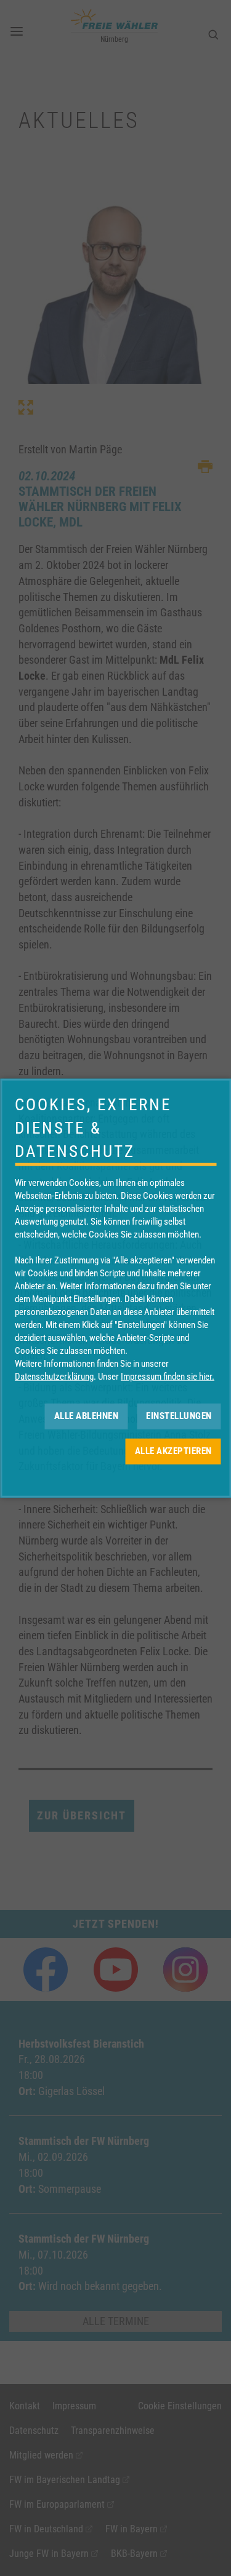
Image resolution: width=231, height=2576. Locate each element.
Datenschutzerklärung (54, 1376)
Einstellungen (179, 1416)
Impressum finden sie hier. (168, 1376)
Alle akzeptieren (173, 1451)
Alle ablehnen (87, 1416)
